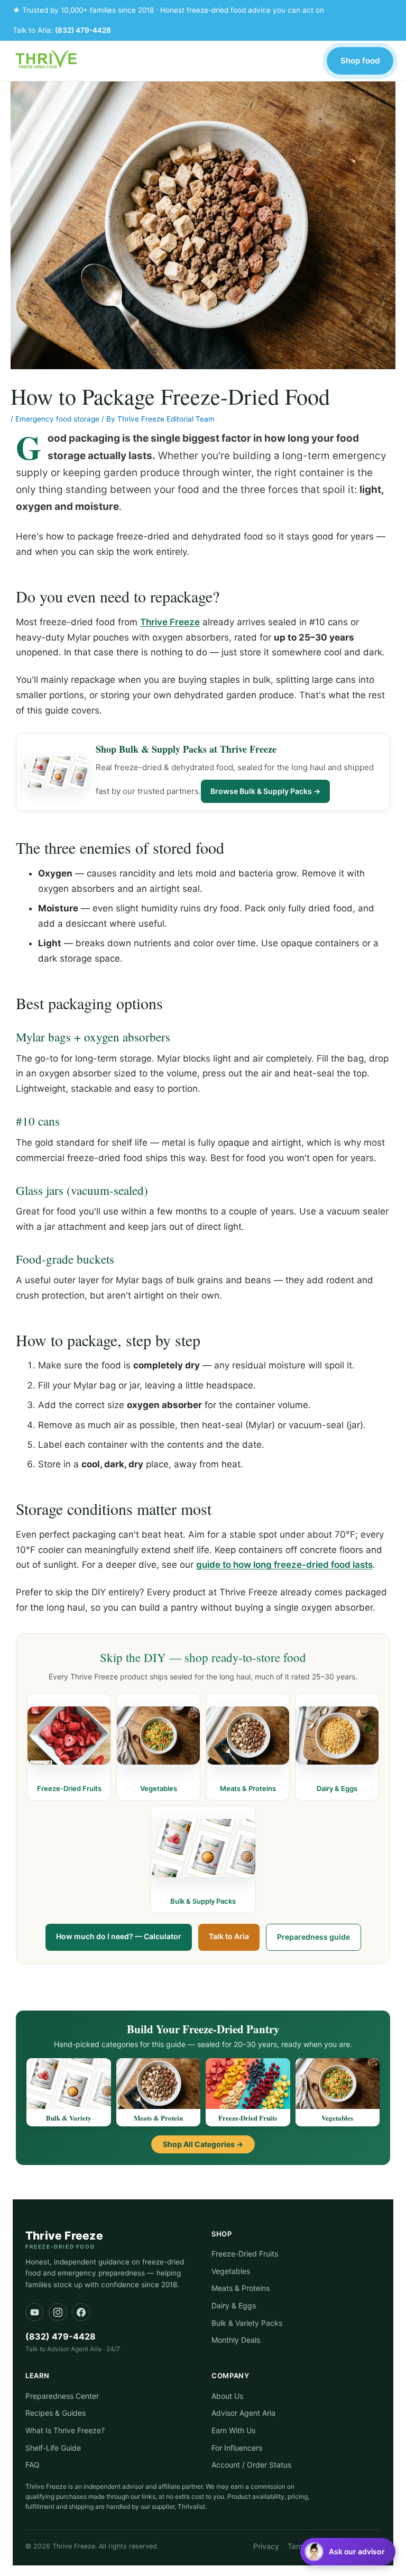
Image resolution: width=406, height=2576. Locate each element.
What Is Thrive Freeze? (65, 2430)
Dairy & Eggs (234, 2305)
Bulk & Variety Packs (247, 2323)
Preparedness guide (313, 1937)
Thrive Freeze (170, 622)
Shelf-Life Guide (53, 2448)
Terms (298, 2546)
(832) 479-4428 (83, 30)
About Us (227, 2396)
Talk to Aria (229, 1936)
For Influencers (237, 2448)
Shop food (360, 61)
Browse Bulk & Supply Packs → (265, 791)
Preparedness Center (62, 2396)
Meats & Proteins (241, 2288)
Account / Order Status (251, 2465)
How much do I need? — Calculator (119, 1936)
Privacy (266, 2546)
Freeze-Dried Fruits (245, 2254)
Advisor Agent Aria (243, 2413)
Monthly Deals (236, 2340)
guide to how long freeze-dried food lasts (284, 1565)
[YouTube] (34, 2312)
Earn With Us (233, 2430)
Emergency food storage (57, 419)
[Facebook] (81, 2312)
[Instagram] (58, 2312)
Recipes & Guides (56, 2413)
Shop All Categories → (203, 2144)
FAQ (33, 2465)
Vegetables (231, 2271)
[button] (348, 2552)
